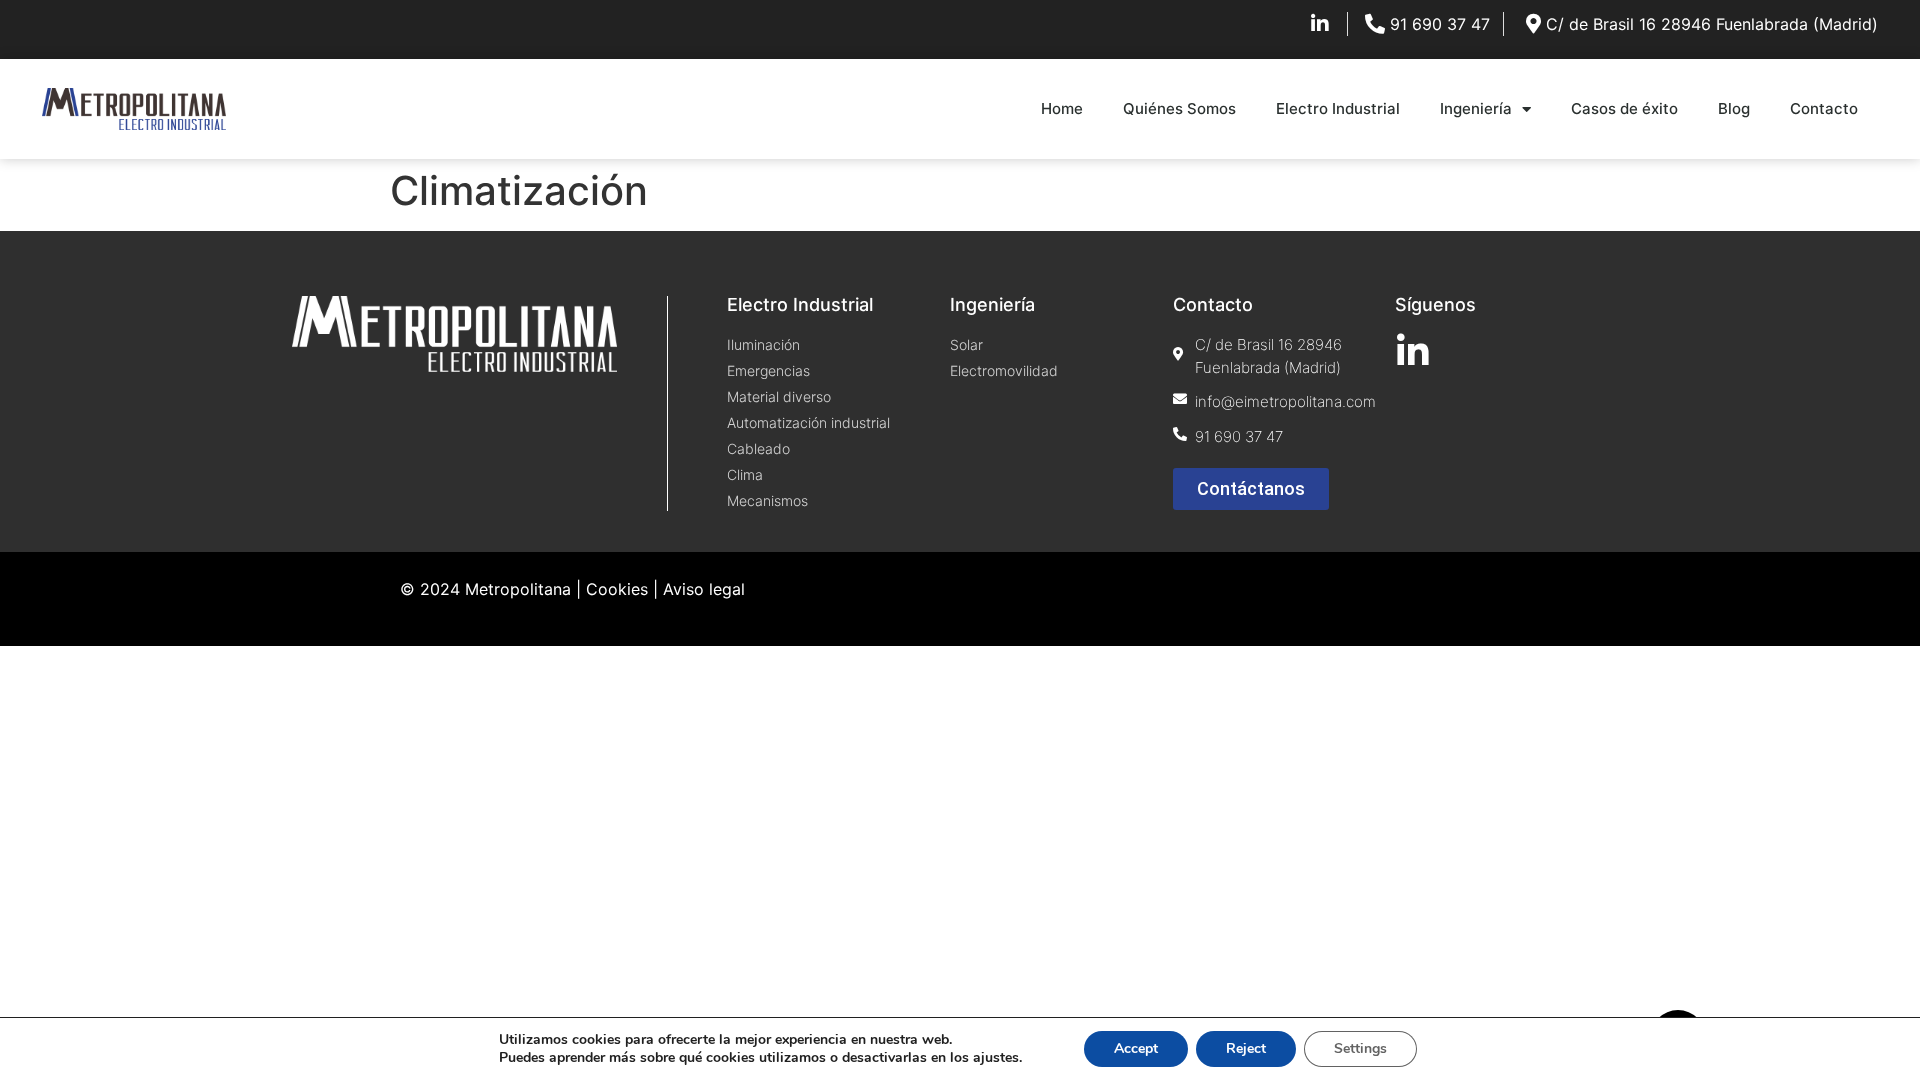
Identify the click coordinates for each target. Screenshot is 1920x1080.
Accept (1136, 1048)
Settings (1360, 1048)
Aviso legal (704, 589)
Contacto (1824, 108)
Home (1062, 108)
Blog (1734, 108)
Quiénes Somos (1179, 108)
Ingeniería (1476, 108)
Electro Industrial (1338, 108)
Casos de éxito (1624, 108)
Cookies (617, 589)
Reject (1246, 1048)
